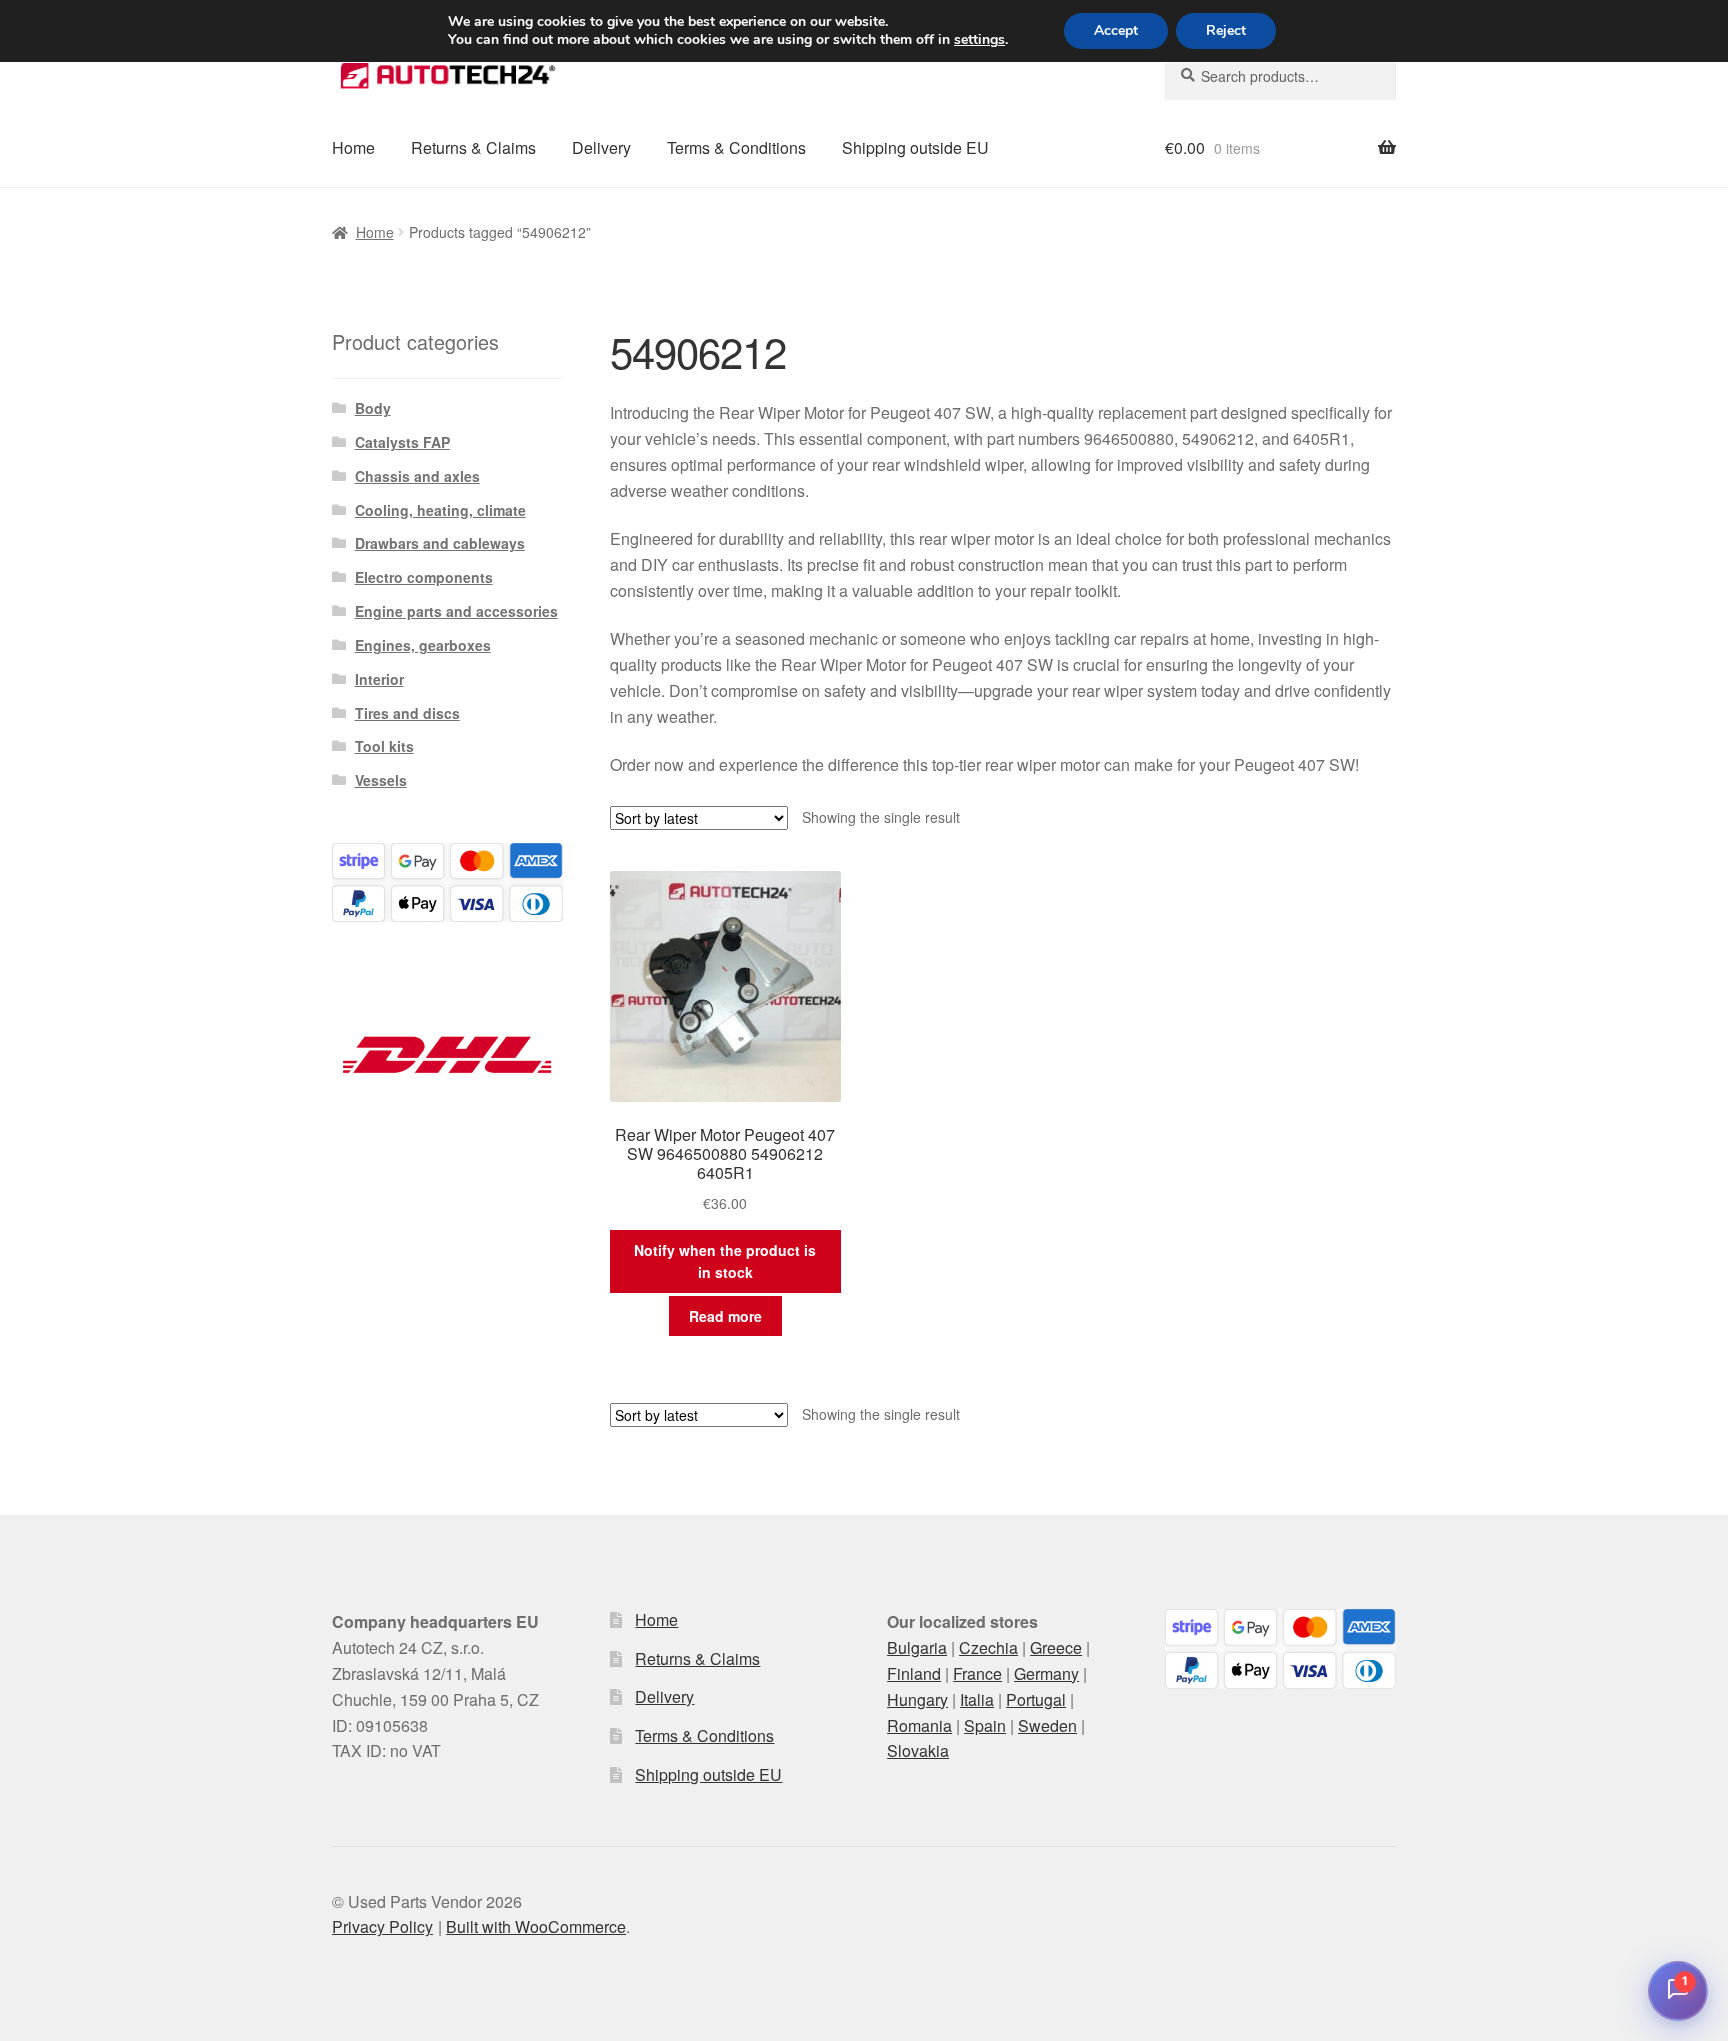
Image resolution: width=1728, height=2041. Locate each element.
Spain (985, 1725)
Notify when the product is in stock (725, 1261)
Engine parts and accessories (456, 611)
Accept (1116, 30)
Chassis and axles (417, 476)
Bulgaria (917, 1647)
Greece (1056, 1647)
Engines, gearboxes (423, 645)
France (977, 1673)
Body (373, 408)
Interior (379, 679)
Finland (914, 1673)
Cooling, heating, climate (440, 510)
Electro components (424, 577)
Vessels (381, 780)
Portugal (1036, 1699)
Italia (977, 1699)
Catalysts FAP (402, 442)
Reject (1226, 30)
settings (979, 40)
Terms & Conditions (736, 147)
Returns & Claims (473, 147)
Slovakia (918, 1750)
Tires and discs (407, 713)
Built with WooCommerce (536, 1926)
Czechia (988, 1647)
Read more (725, 1316)
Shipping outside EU (915, 147)
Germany (1046, 1673)
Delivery (601, 147)
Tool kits (384, 746)
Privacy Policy (382, 1926)
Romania (919, 1725)
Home (353, 147)
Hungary (917, 1699)
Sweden (1047, 1725)
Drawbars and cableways (440, 543)
